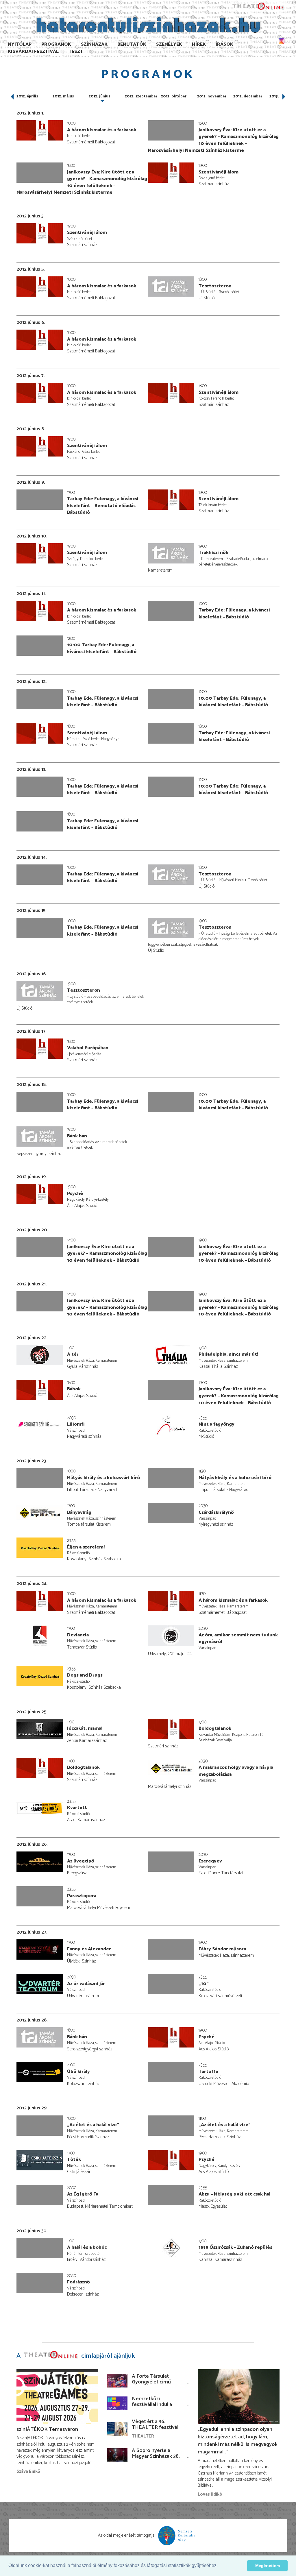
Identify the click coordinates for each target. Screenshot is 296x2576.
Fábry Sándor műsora (222, 1949)
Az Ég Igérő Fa (83, 2194)
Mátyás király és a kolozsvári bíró (103, 1478)
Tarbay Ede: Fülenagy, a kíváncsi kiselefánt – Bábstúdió (234, 614)
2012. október (174, 96)
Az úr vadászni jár (86, 1984)
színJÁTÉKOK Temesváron (47, 2429)
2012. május (63, 96)
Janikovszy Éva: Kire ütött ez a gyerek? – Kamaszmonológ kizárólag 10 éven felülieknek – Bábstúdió (107, 1254)
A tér (73, 1354)
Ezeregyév (210, 1861)
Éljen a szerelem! (86, 1547)
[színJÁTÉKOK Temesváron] (57, 2397)
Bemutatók (132, 44)
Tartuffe (208, 2072)
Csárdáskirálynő (216, 1512)
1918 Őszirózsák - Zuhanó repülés (235, 2247)
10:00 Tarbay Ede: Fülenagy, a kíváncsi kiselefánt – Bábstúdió (102, 648)
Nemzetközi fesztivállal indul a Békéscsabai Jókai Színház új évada (152, 2407)
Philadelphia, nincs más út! (228, 1354)
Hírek (199, 44)
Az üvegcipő (81, 1861)
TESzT (76, 52)
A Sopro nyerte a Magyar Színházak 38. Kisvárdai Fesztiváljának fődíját (156, 2459)
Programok (56, 44)
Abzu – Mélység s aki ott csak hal (235, 2194)
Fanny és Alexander (89, 1949)
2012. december (248, 96)
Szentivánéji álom (219, 172)
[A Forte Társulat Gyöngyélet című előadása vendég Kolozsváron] (117, 2380)
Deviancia (78, 1635)
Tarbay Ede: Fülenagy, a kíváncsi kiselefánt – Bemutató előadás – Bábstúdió (103, 506)
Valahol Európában (88, 1048)
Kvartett (77, 1808)
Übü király (78, 2072)
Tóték (74, 2160)
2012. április (27, 96)
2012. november (212, 96)
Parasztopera (82, 1896)
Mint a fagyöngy (217, 1424)
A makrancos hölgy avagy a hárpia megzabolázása (236, 1771)
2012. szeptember (141, 96)
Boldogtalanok (215, 1728)
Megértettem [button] (268, 2566)
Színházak (94, 44)
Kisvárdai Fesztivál (33, 52)
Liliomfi (76, 1424)
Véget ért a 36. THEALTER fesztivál (155, 2425)
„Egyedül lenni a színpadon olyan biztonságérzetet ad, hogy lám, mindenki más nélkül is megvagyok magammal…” (238, 2441)
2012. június (100, 96)
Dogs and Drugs (85, 1675)
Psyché (75, 1194)
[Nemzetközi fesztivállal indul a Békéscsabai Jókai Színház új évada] (117, 2403)
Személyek (169, 44)
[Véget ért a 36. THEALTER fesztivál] (117, 2429)
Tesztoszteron (215, 286)
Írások (224, 44)
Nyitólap (20, 44)
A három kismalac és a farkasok (102, 130)
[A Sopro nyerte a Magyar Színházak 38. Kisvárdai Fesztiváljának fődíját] (117, 2455)
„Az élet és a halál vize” (93, 2125)
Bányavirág (79, 1512)
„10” (204, 1984)
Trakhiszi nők (213, 553)
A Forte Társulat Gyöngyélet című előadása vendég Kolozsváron (151, 2385)
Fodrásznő (78, 2282)
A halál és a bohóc (87, 2247)
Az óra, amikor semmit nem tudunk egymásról (238, 1639)
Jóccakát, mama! (85, 1728)
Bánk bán (77, 1136)
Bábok (74, 1389)
